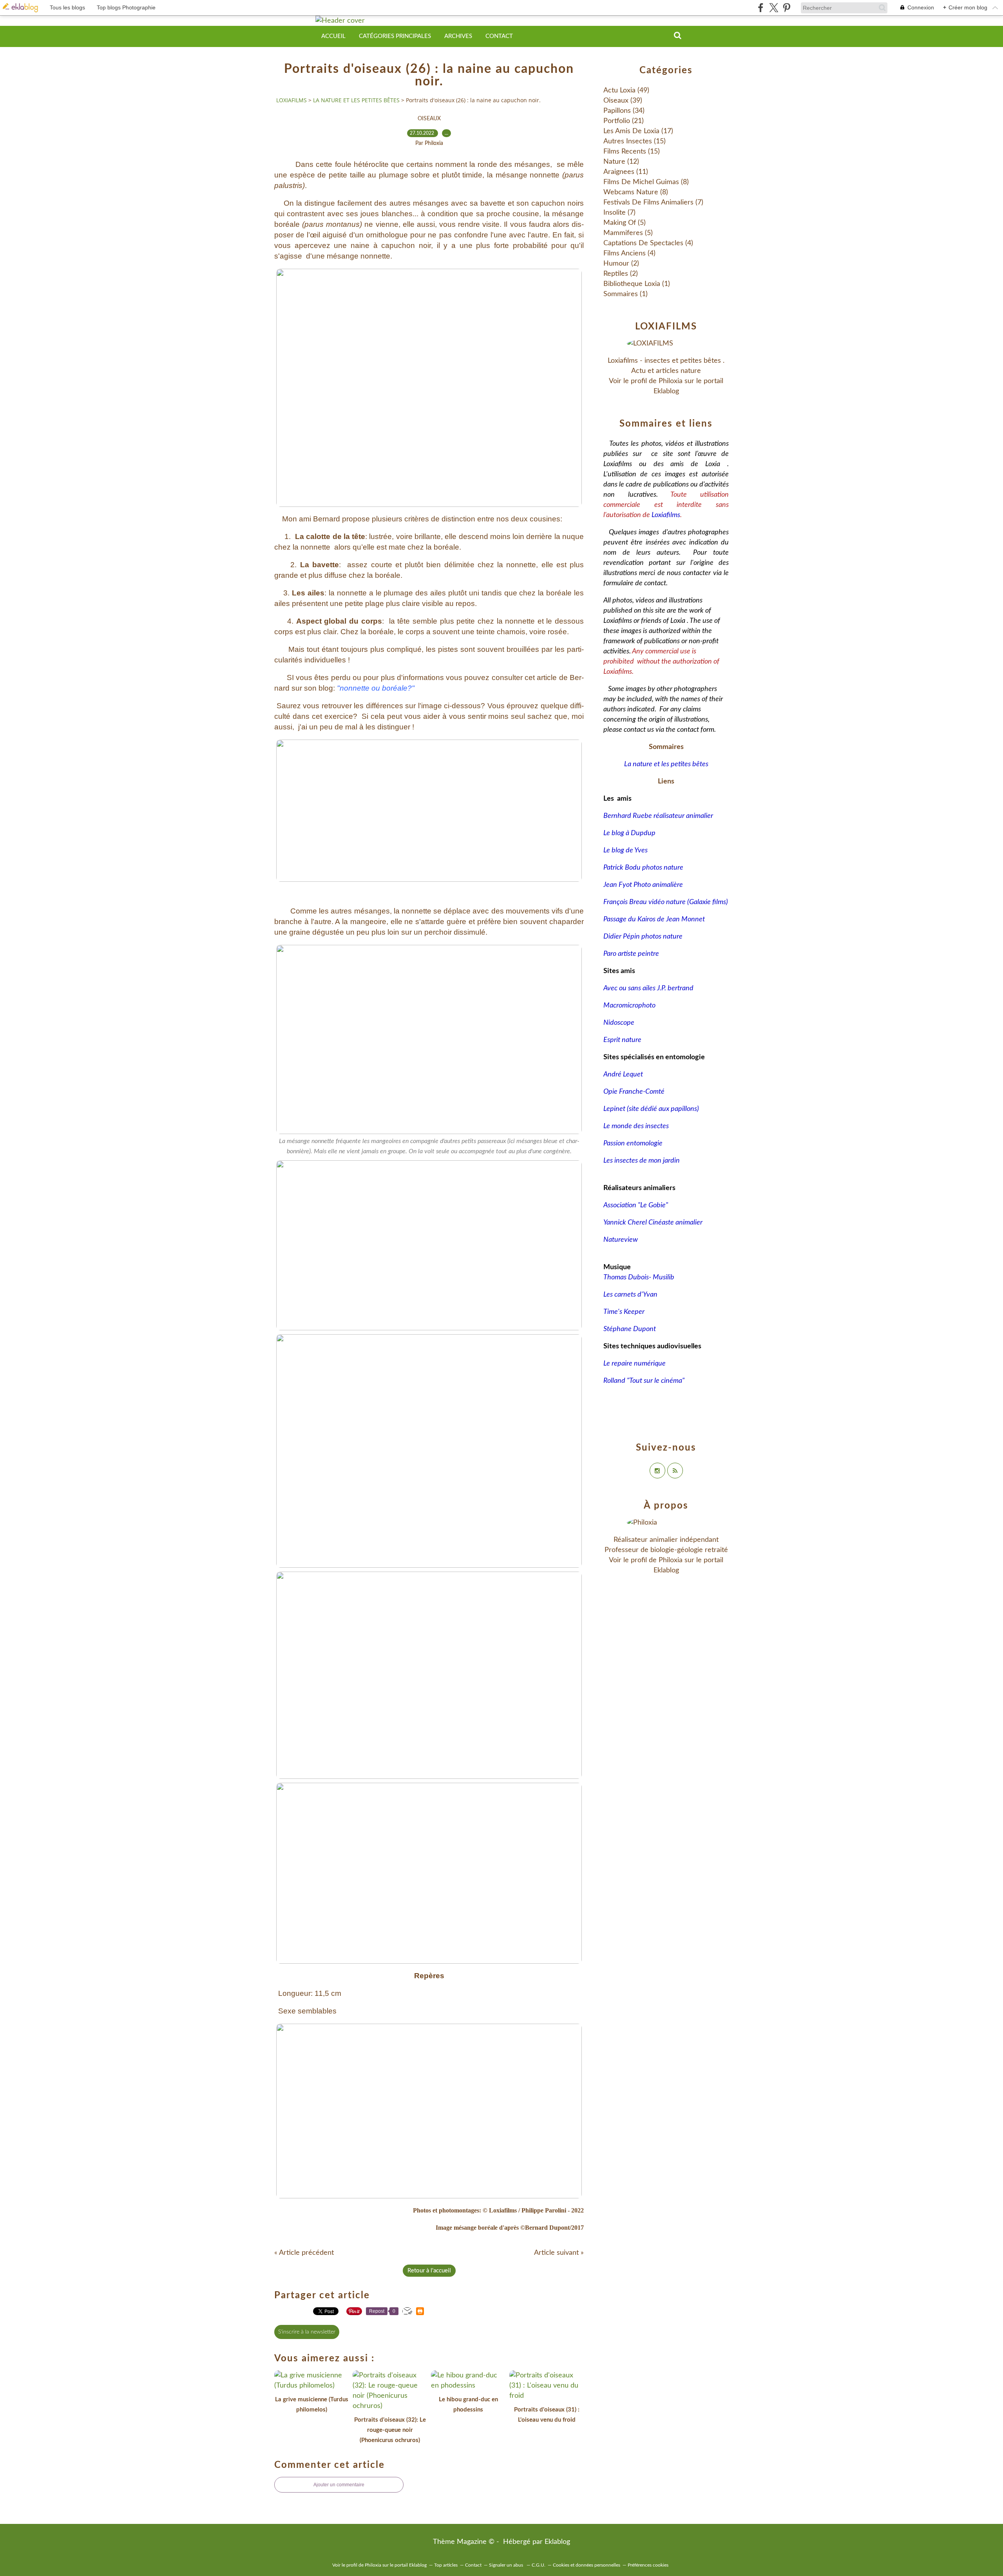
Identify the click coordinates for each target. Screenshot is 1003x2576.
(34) (624, 111)
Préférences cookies (648, 2565)
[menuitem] (333, 36)
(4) (648, 243)
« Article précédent (304, 2253)
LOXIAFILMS (291, 100)
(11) (626, 172)
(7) (653, 203)
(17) (638, 131)
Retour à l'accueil (429, 2271)
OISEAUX (429, 119)
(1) (637, 284)
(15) (635, 141)
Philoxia (671, 381)
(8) (646, 182)
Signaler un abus (507, 2565)
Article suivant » (559, 2253)
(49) (626, 90)
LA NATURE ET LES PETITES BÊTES (356, 100)
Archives (458, 36)
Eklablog (557, 2542)
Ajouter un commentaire (339, 2485)
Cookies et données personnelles (587, 2565)
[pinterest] (787, 8)
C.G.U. (539, 2565)
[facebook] (761, 8)
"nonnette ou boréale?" (376, 688)
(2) (621, 264)
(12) (621, 162)
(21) (624, 121)
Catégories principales (395, 36)
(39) (623, 101)
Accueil (333, 36)
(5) (625, 223)
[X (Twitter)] (774, 8)
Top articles (446, 2565)
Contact (499, 36)
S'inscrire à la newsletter (307, 2332)
